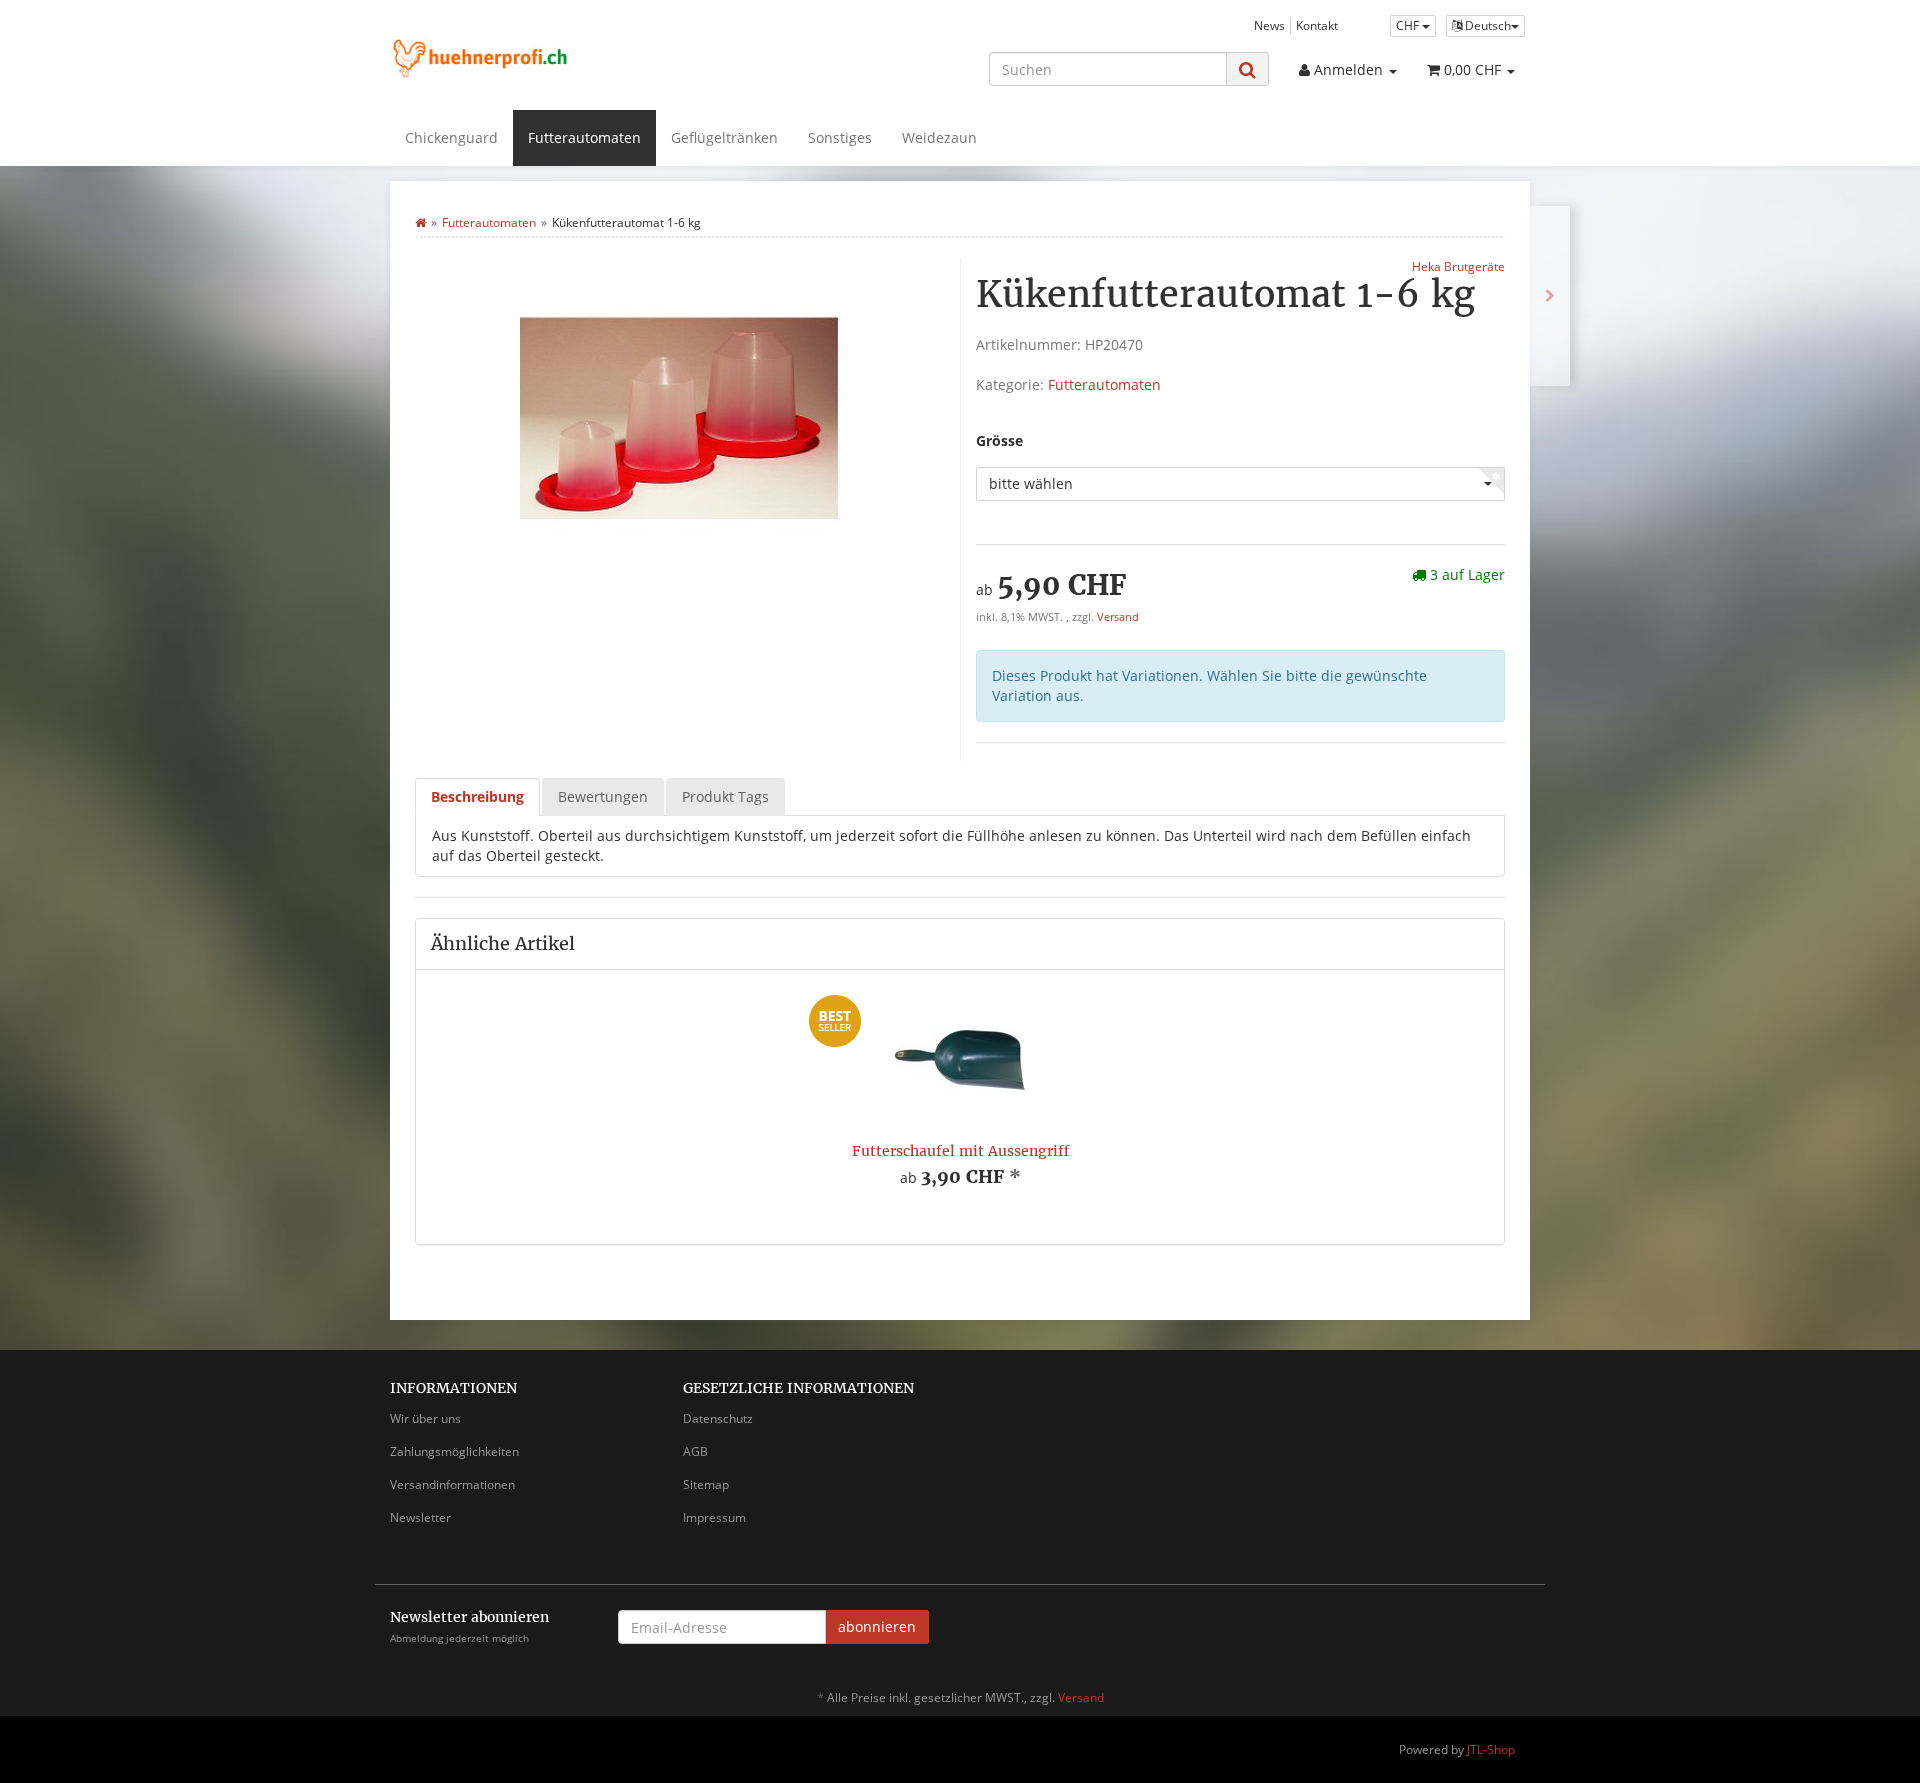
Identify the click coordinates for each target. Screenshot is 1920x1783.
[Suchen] (1247, 69)
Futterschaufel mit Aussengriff (960, 1151)
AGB (695, 1451)
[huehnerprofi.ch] (570, 62)
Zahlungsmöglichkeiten (454, 1451)
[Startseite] (420, 222)
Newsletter (420, 1517)
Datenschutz (718, 1418)
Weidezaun (939, 137)
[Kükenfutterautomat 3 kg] (1550, 296)
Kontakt (1317, 25)
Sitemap (706, 1484)
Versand (1118, 617)
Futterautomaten (584, 137)
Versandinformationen (452, 1484)
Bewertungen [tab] (603, 796)
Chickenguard (451, 137)
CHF (1409, 25)
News (1269, 25)
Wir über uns (425, 1418)
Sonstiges (840, 137)
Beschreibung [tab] (477, 796)
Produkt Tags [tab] (725, 796)
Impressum (714, 1517)
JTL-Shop (1491, 1749)
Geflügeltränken (724, 137)
